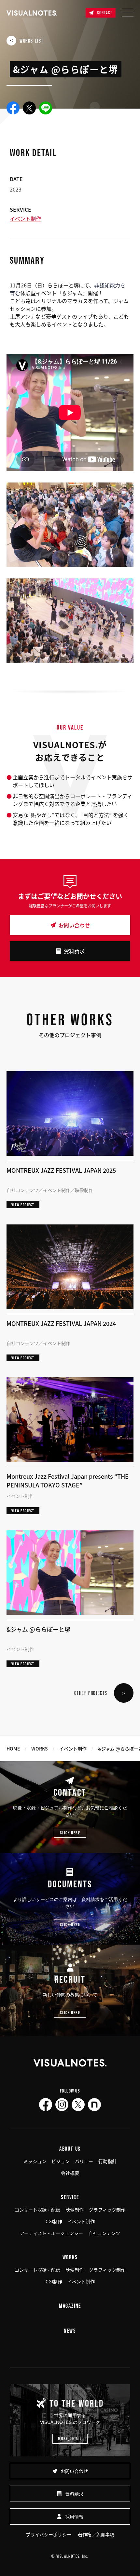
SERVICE (70, 2197)
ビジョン (61, 2161)
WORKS (40, 1749)
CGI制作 (54, 2221)
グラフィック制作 (107, 2210)
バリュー (84, 2161)
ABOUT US (70, 2149)
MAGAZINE (70, 2306)
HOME (13, 1749)
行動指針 (107, 2161)
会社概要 (70, 2173)
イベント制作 (25, 218)
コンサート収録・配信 (37, 2210)
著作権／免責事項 (96, 2534)
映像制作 (75, 2210)
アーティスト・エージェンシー (51, 2233)
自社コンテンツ (104, 2233)
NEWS (70, 2331)
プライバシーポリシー (49, 2534)
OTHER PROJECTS (91, 1693)
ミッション (35, 2161)
